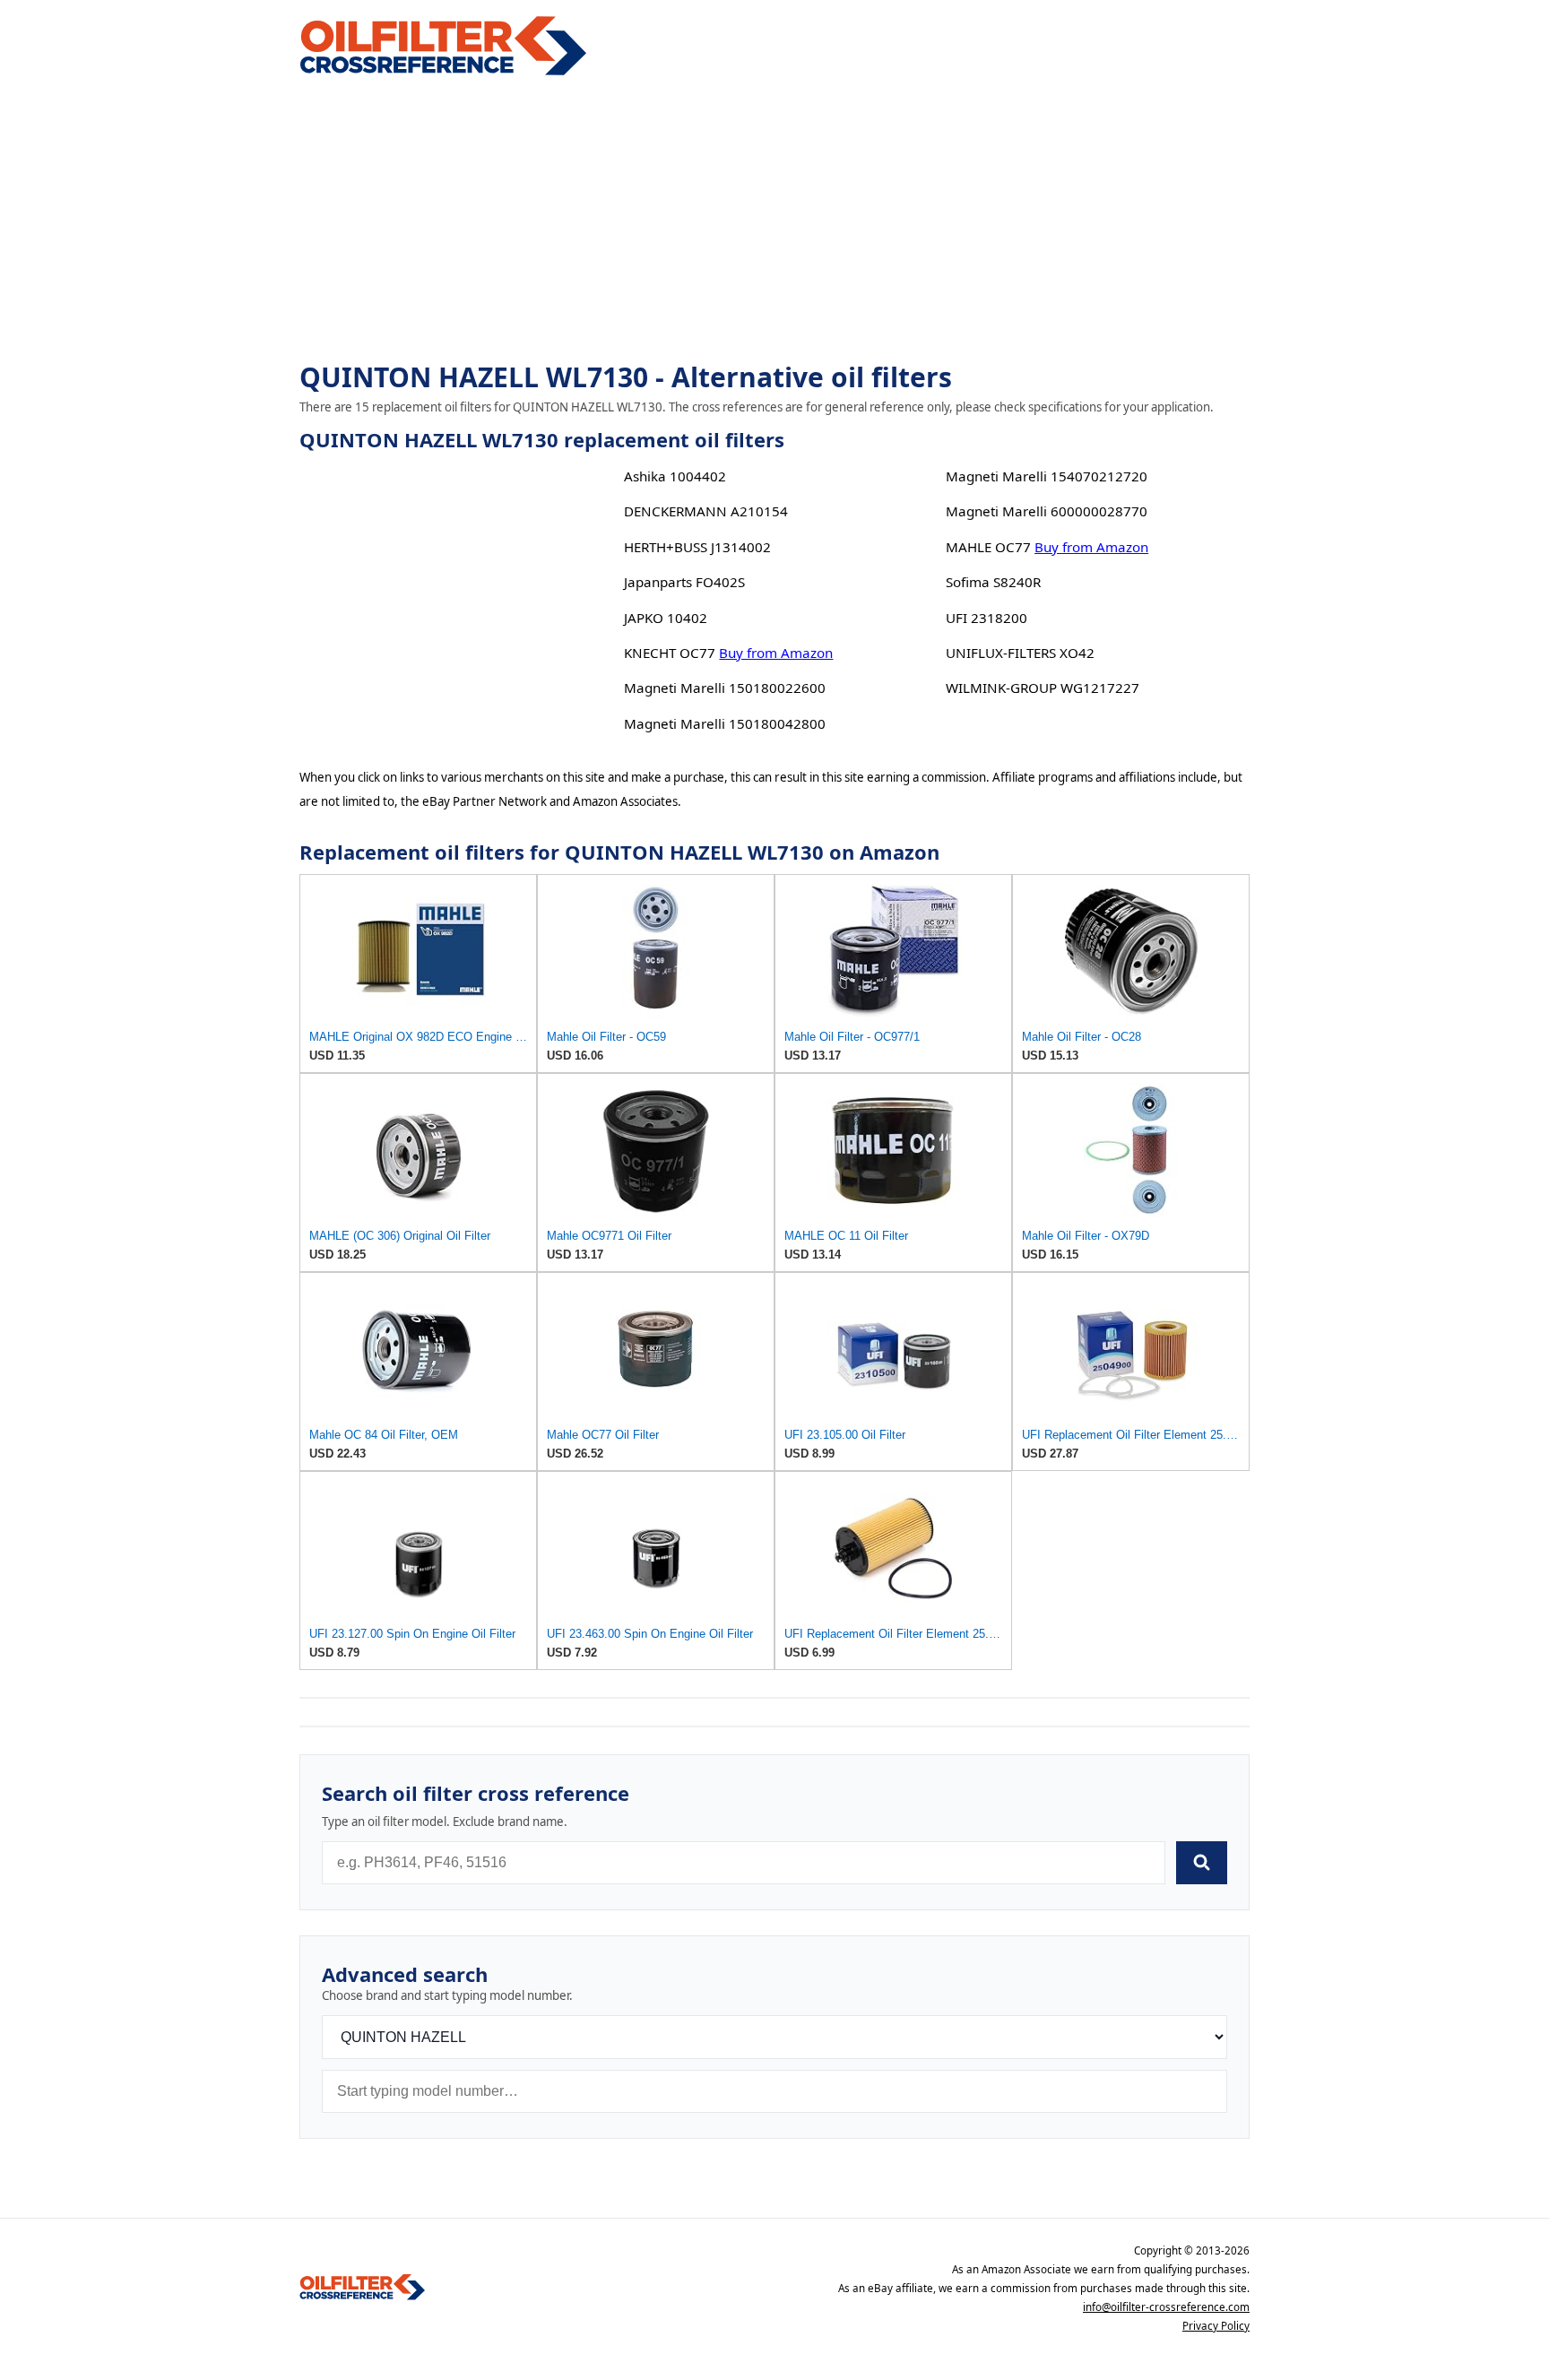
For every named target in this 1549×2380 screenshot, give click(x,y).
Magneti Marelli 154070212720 (1047, 476)
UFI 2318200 (987, 618)
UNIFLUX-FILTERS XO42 (1020, 653)
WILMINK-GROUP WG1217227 (1043, 688)
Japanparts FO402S (684, 582)
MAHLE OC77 (988, 547)
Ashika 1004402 (675, 476)
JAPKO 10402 (666, 618)
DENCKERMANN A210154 (706, 511)
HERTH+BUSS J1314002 (697, 547)
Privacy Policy (1216, 2326)
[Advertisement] (774, 221)
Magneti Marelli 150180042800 (725, 723)
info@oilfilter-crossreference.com (1166, 2307)
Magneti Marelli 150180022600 (725, 688)
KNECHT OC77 (670, 653)
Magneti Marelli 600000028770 (1047, 511)
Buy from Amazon (776, 653)
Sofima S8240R (993, 582)
